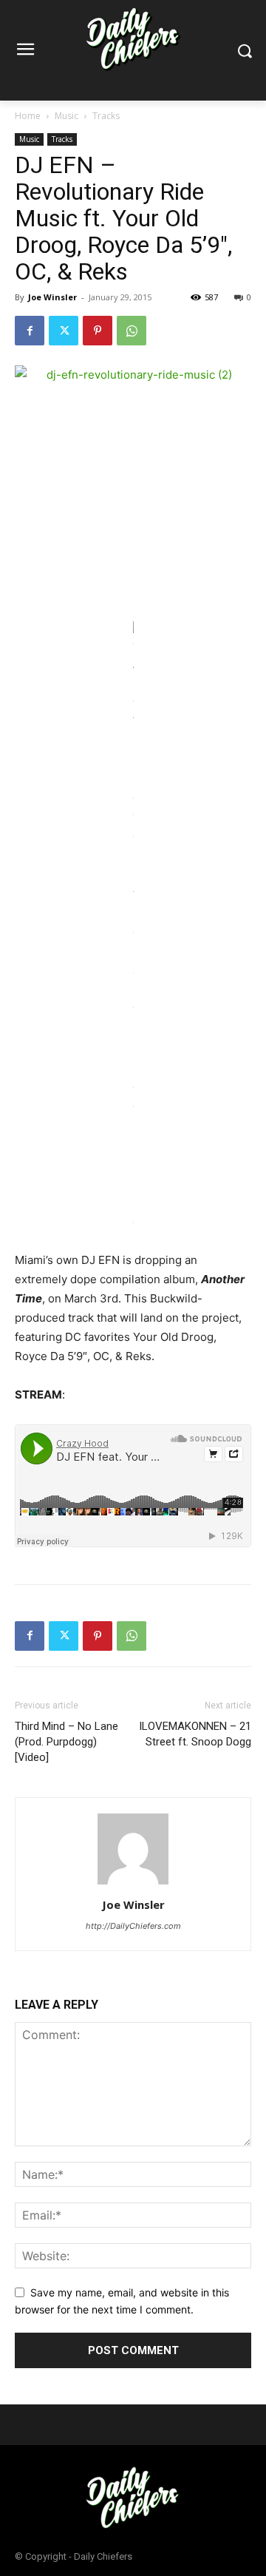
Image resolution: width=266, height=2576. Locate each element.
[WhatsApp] (132, 331)
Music (66, 116)
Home (28, 116)
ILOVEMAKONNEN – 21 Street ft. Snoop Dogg (195, 1734)
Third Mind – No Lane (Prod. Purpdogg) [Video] (66, 1742)
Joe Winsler (52, 297)
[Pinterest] (98, 331)
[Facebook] (30, 331)
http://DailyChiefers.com (133, 1926)
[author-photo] (133, 1884)
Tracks (106, 116)
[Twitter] (64, 331)
